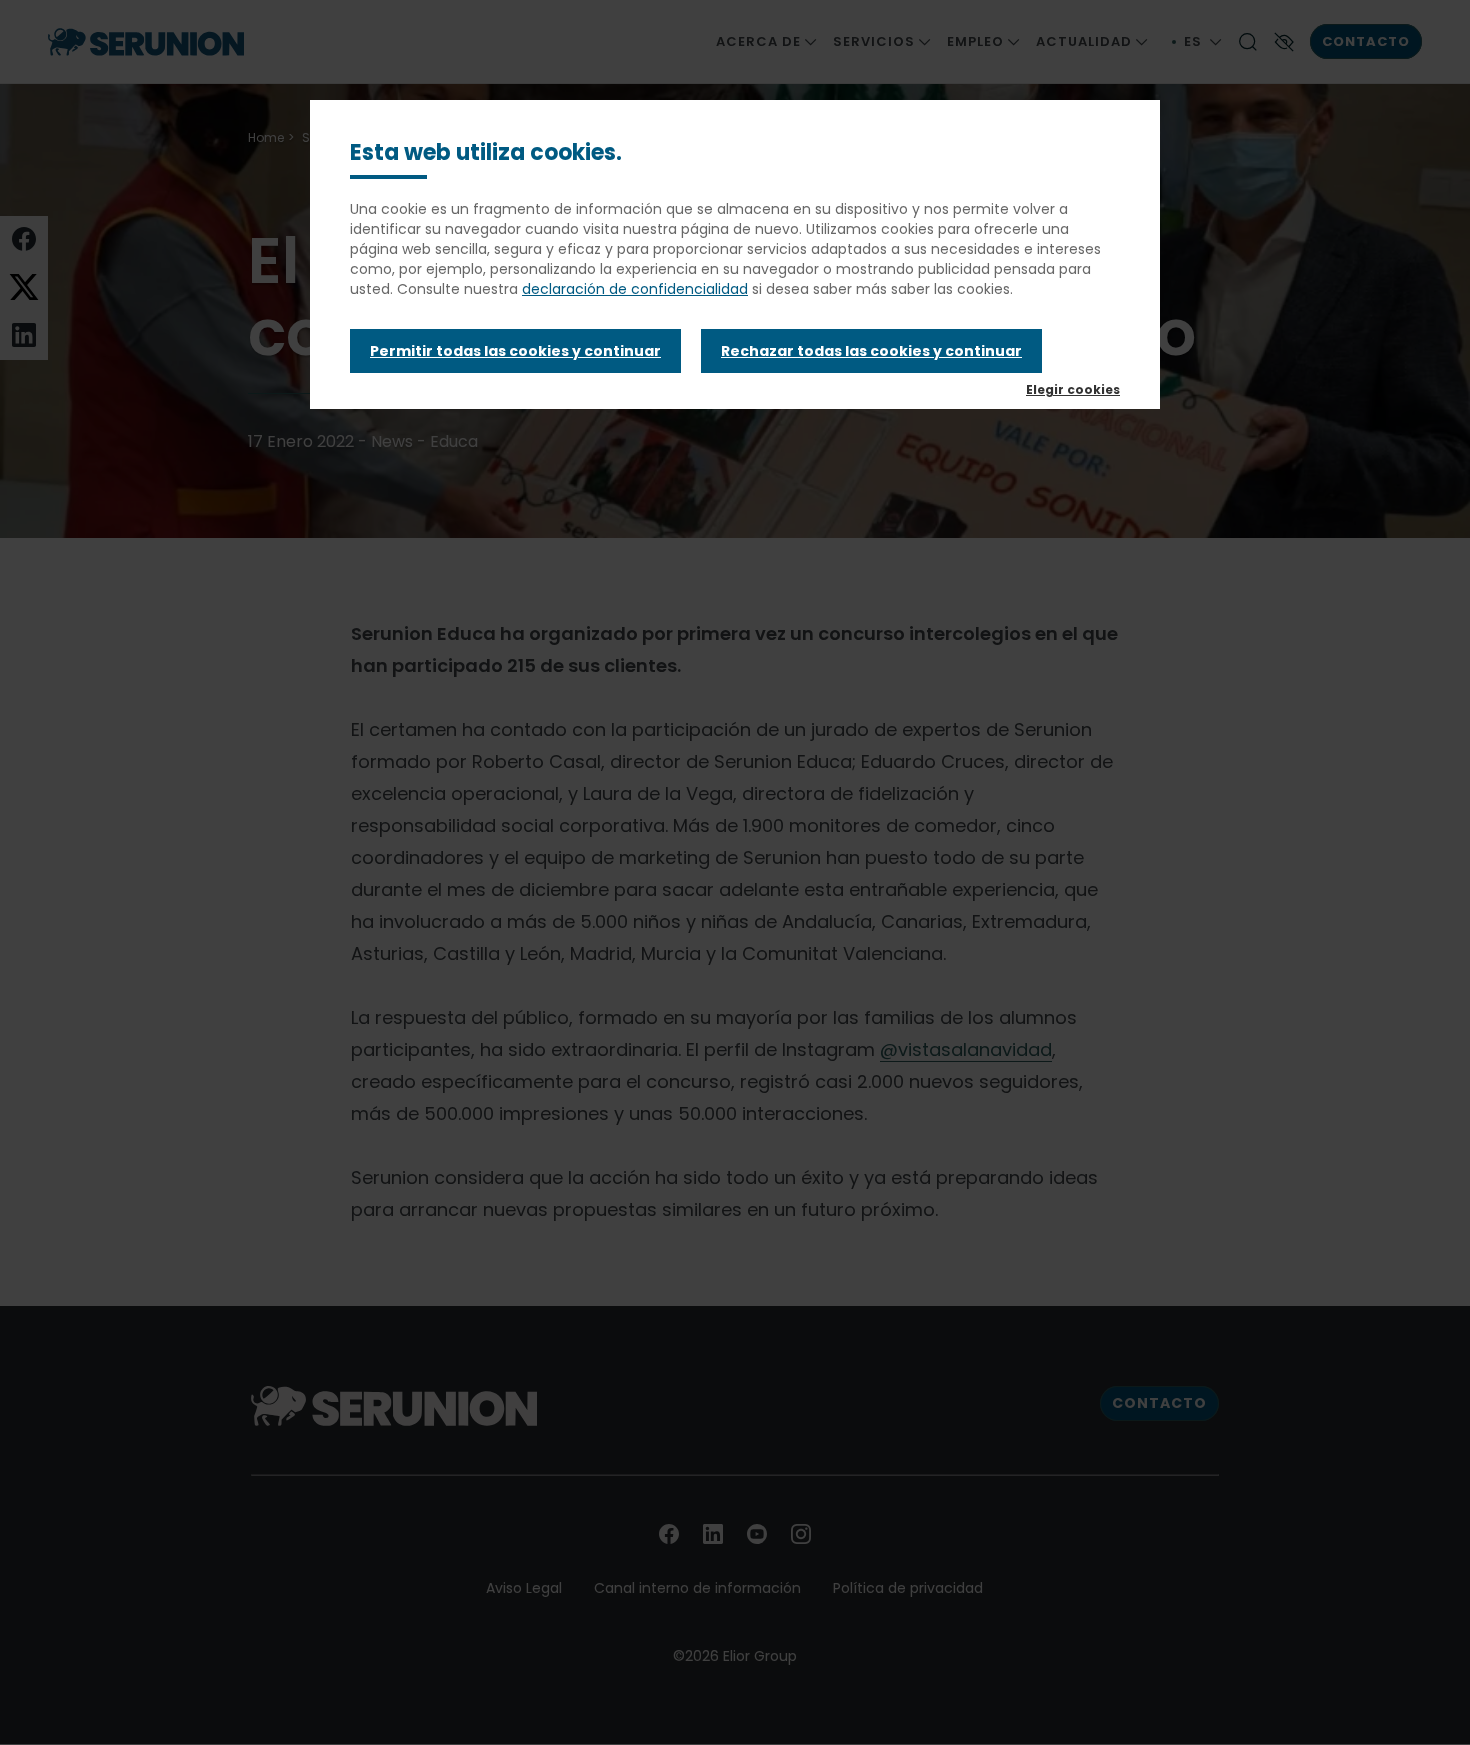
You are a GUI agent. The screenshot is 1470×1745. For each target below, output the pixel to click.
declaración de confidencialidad (635, 289)
